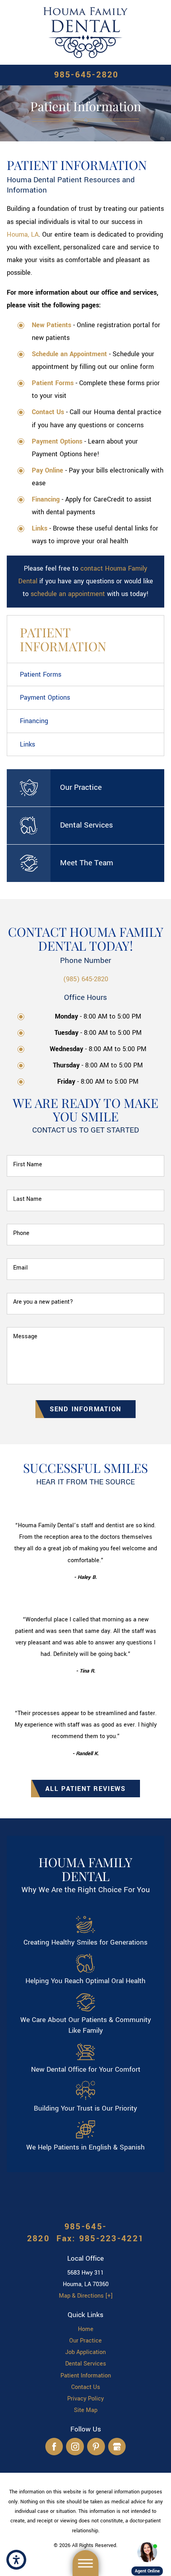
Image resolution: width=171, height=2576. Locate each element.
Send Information (86, 1409)
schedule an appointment (68, 594)
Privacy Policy (85, 2399)
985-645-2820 (86, 75)
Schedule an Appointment (69, 354)
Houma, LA (23, 234)
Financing (46, 499)
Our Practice (85, 2341)
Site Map (86, 2410)
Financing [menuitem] (34, 721)
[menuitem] (85, 2329)
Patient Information (86, 2376)
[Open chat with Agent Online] (147, 2552)
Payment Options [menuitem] (45, 698)
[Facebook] (54, 2447)
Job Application (85, 2352)
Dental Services (86, 2364)
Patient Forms (53, 383)
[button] (16, 2560)
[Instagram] (75, 2447)
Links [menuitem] (27, 744)
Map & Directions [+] (86, 2296)
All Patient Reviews (85, 1789)
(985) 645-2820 (86, 979)
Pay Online (48, 470)
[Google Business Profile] (117, 2447)
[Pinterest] (96, 2447)
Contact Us (86, 2387)
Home (86, 2329)
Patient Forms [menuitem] (41, 674)
